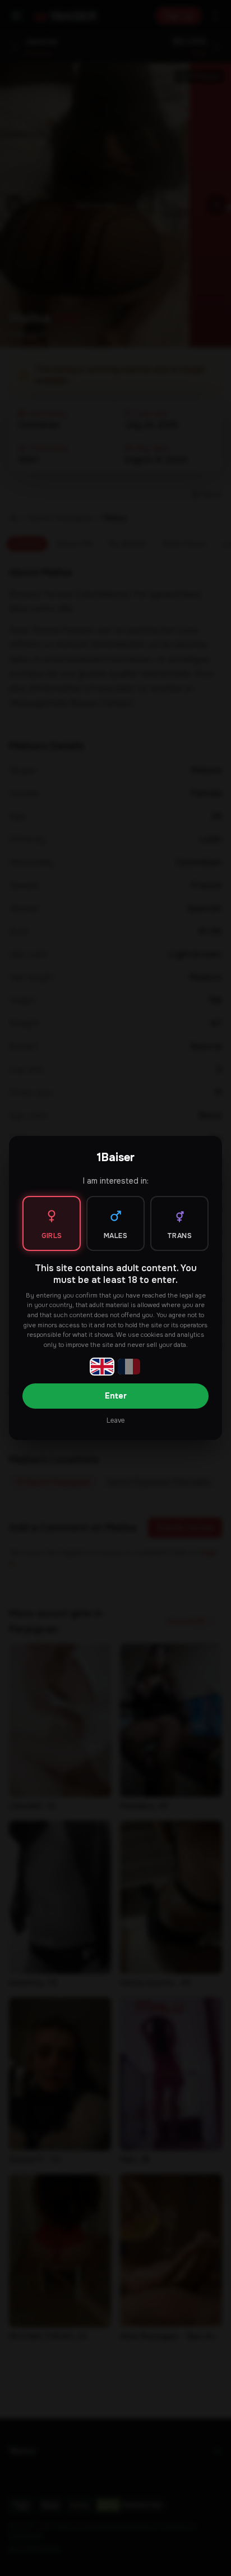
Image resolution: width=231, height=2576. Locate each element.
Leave (115, 1420)
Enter (116, 1396)
